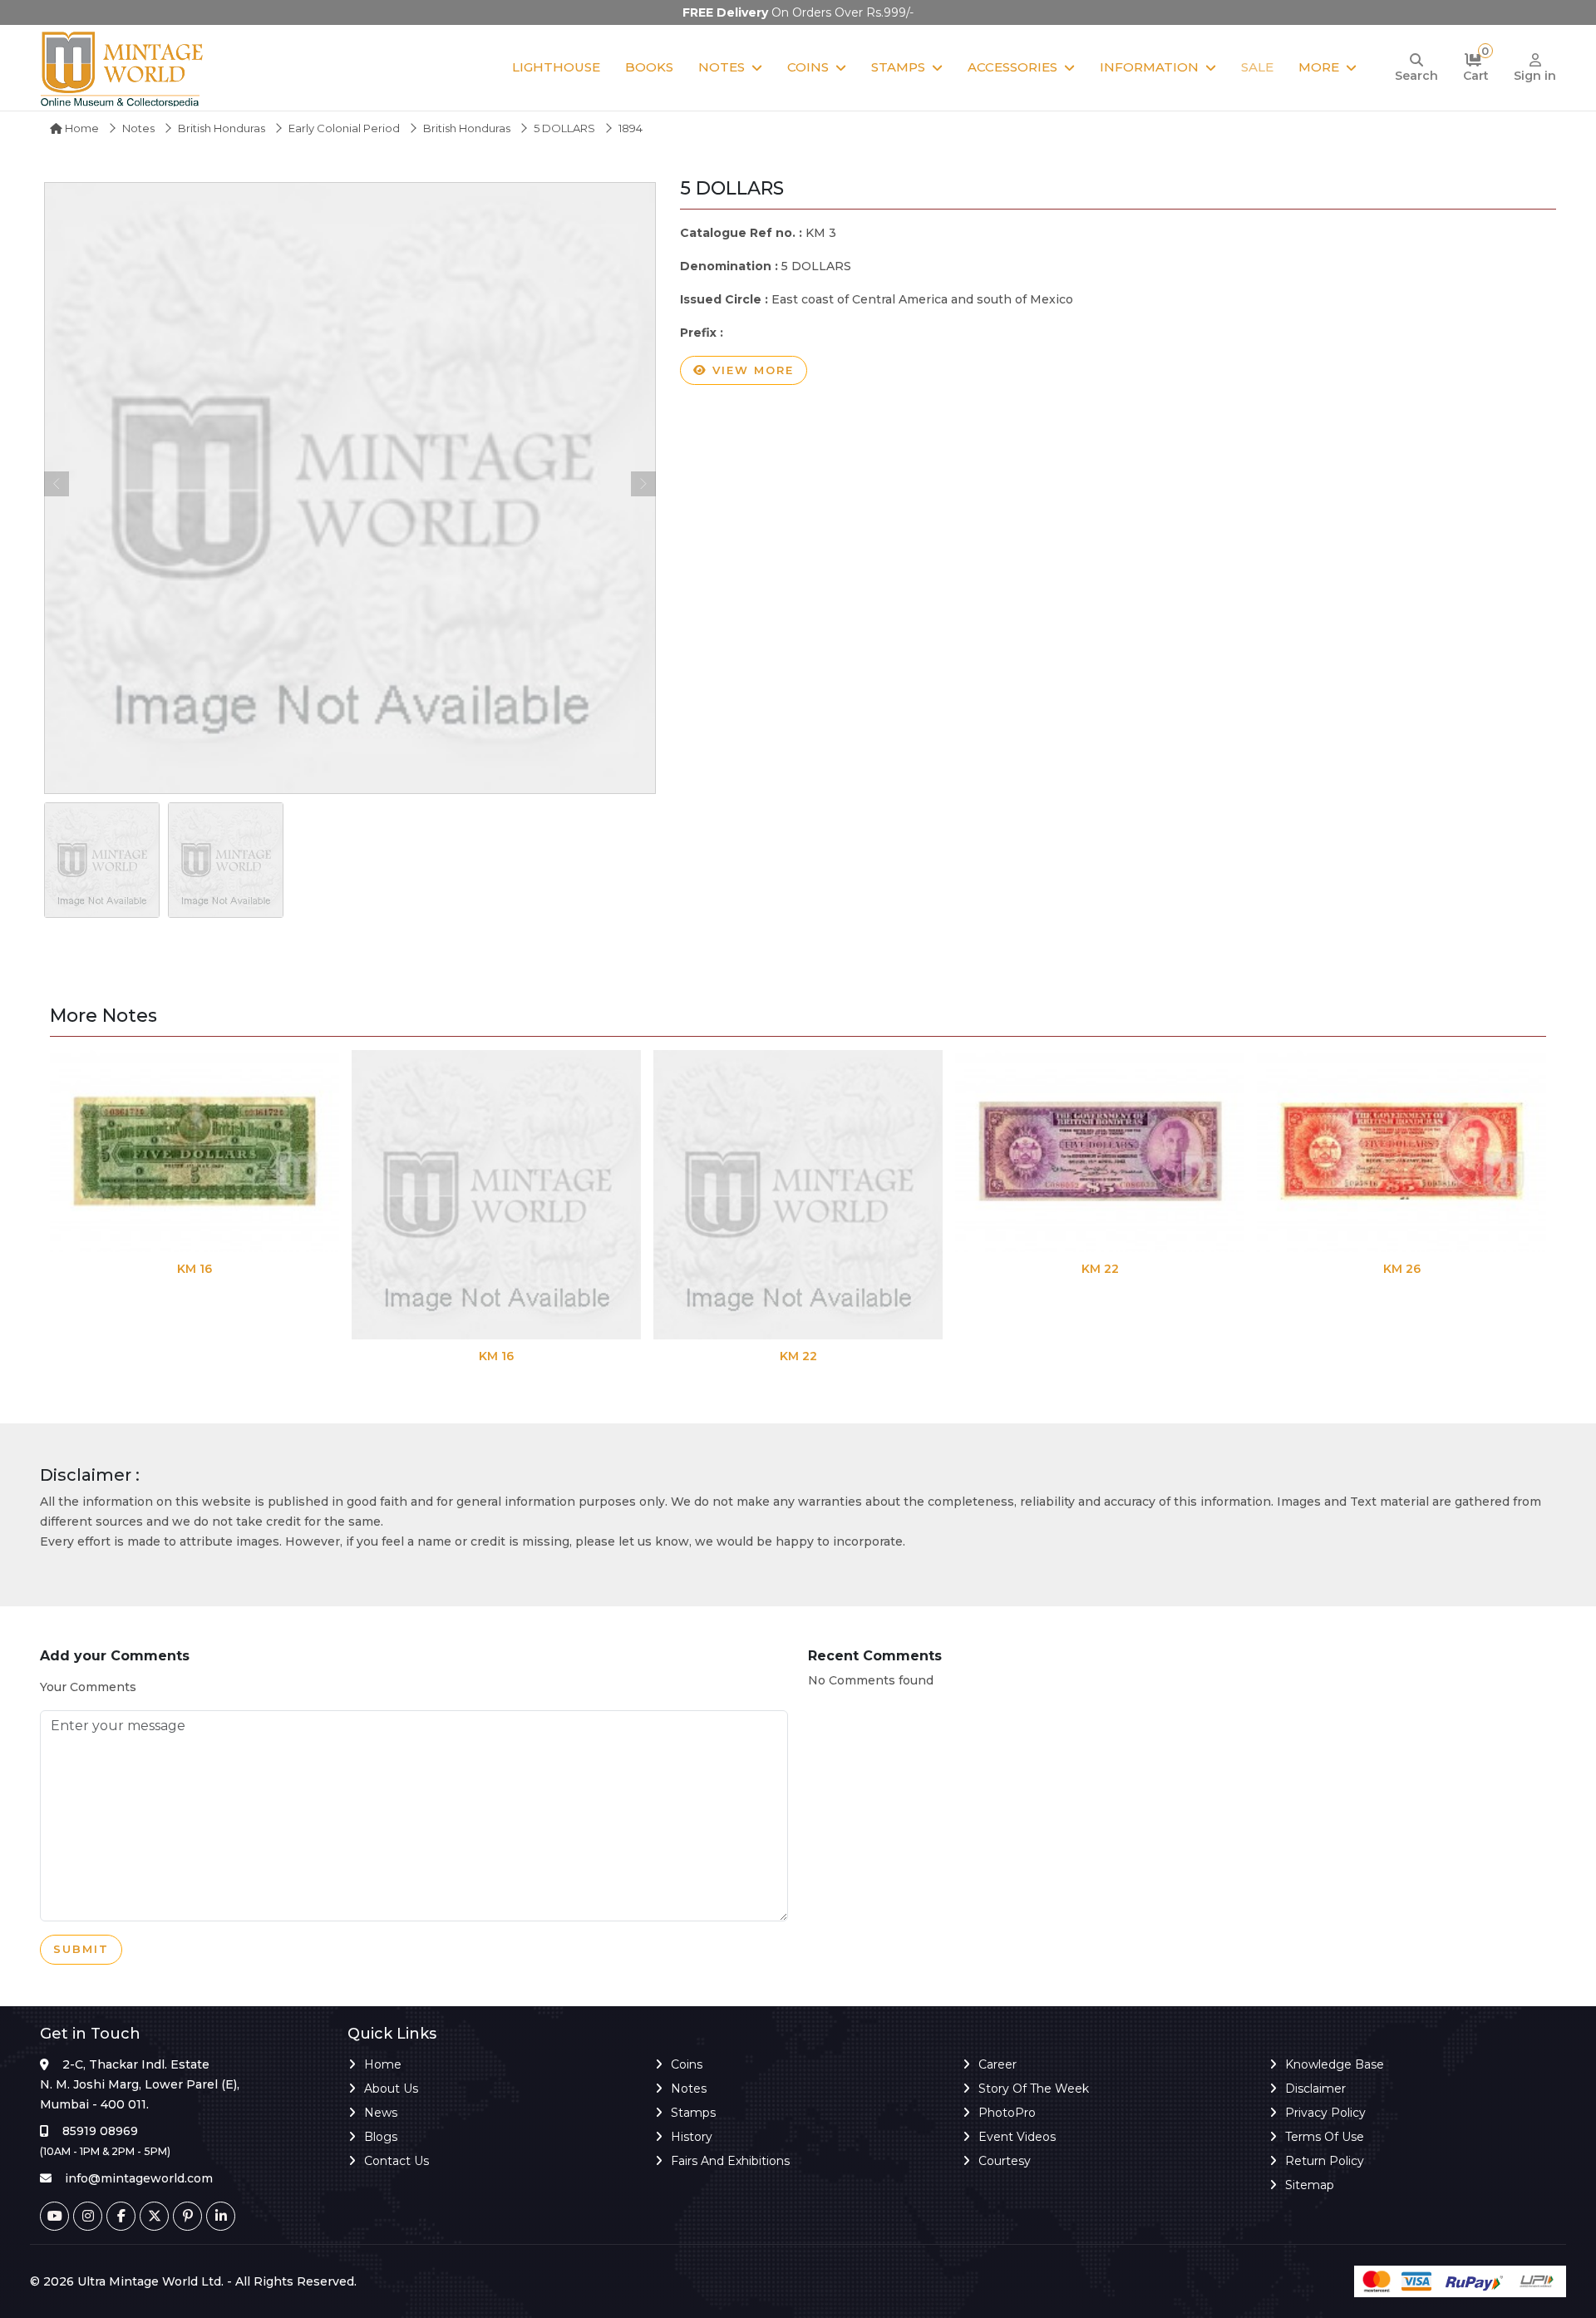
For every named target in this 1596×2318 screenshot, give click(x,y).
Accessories (1012, 67)
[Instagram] (88, 2216)
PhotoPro (1007, 2113)
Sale (1257, 67)
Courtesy (1005, 2161)
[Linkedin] (221, 2216)
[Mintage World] (123, 68)
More (1319, 67)
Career (997, 2064)
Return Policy (1325, 2161)
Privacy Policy (1325, 2113)
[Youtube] (54, 2216)
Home (81, 128)
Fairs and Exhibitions (730, 2161)
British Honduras (222, 128)
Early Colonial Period (344, 128)
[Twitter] (154, 2216)
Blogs (381, 2137)
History (692, 2137)
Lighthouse (556, 67)
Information (1149, 67)
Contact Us (397, 2161)
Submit (81, 1949)
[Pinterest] (187, 2216)
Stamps (898, 67)
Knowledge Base (1335, 2064)
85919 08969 (100, 2131)
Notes (722, 67)
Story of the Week (1034, 2089)
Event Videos (1017, 2137)
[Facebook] (121, 2216)
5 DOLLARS (564, 128)
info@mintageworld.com (139, 2178)
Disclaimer (1315, 2089)
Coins (808, 67)
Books (649, 67)
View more (751, 370)
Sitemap (1310, 2185)
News (381, 2113)
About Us (391, 2089)
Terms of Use (1325, 2137)
